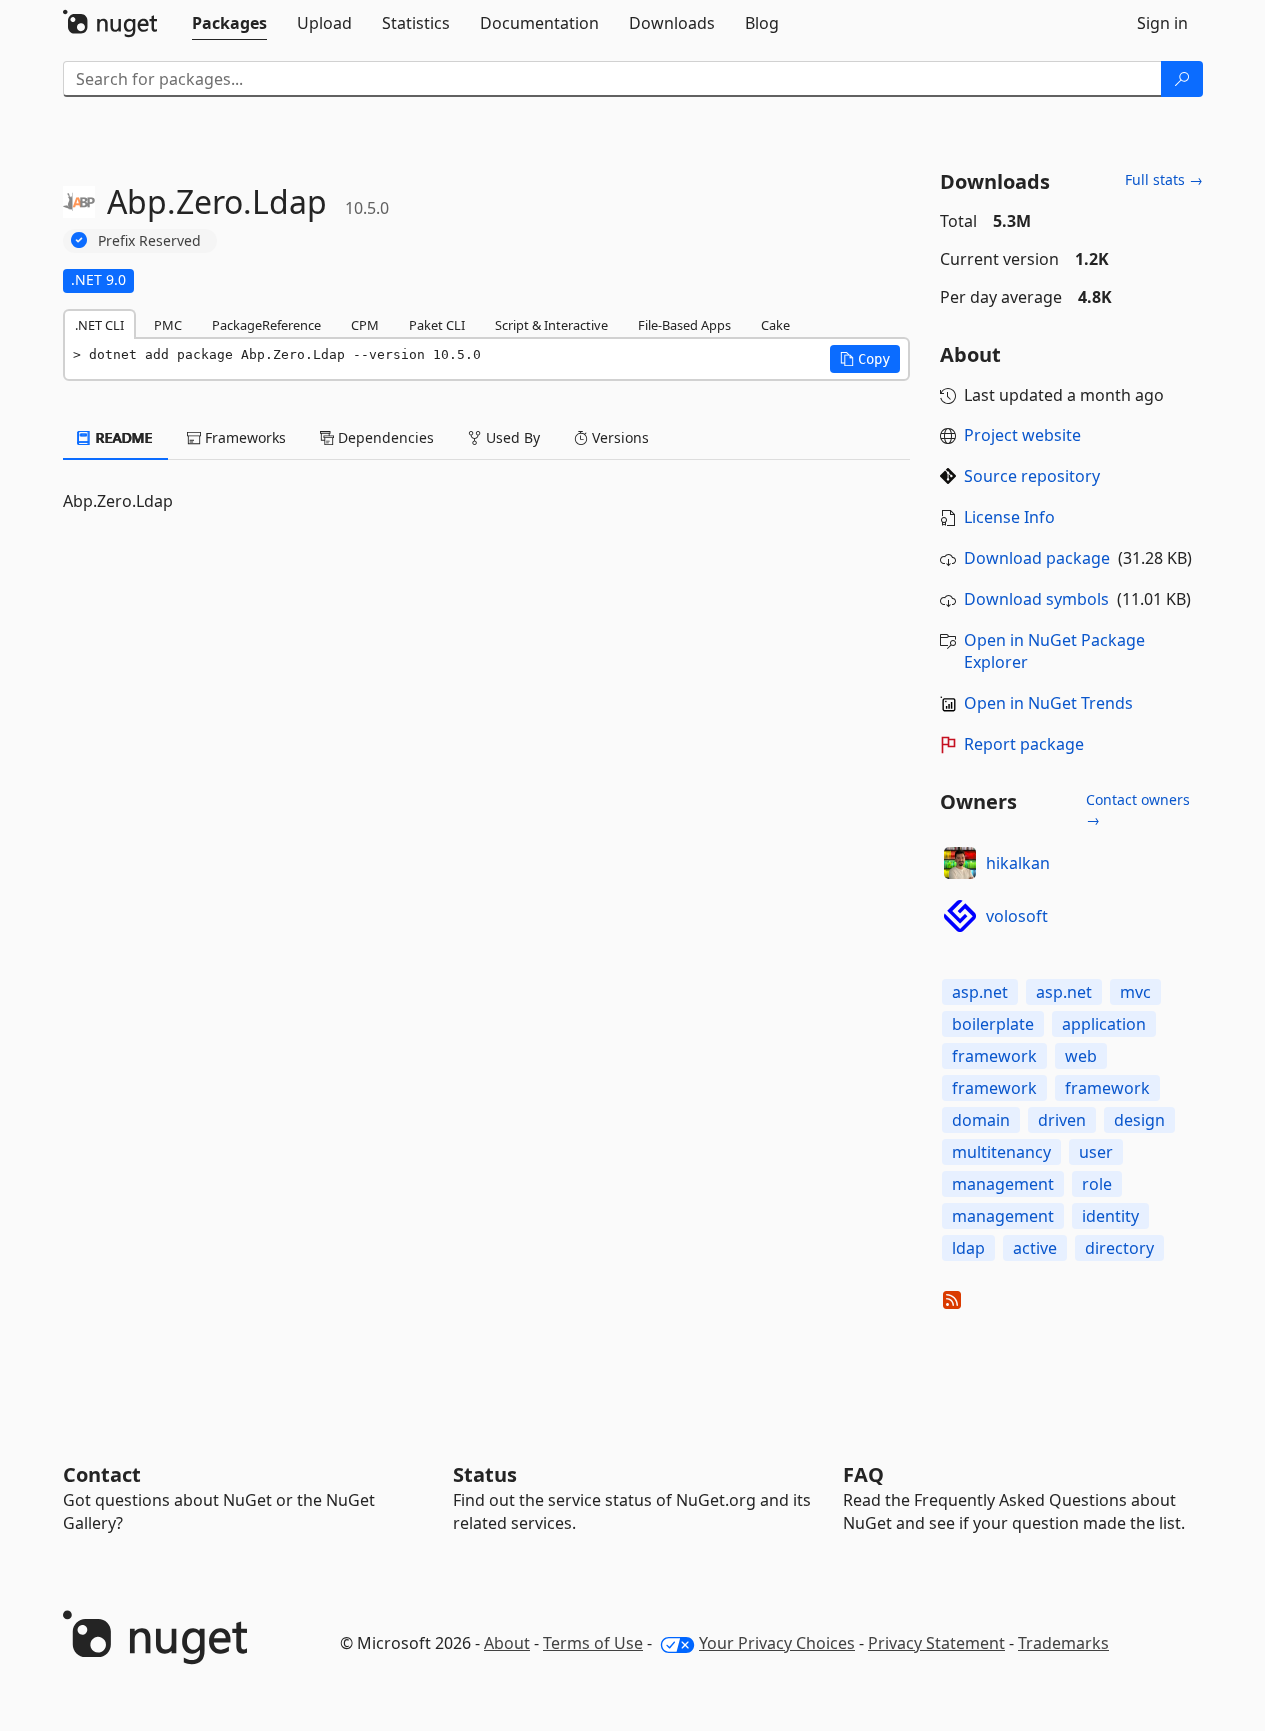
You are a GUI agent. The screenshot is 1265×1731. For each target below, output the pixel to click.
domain (981, 1120)
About (507, 1643)
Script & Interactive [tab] (551, 325)
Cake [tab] (775, 325)
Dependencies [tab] (384, 437)
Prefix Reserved (149, 240)
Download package (1037, 558)
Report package (1024, 744)
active (1035, 1248)
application (1104, 1024)
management (1003, 1184)
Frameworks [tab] (243, 437)
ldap (968, 1248)
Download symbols (1036, 599)
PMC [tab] (168, 325)
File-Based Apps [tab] (684, 325)
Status (485, 1474)
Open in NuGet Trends (1048, 703)
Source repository (1032, 476)
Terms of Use (593, 1643)
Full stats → (1164, 179)
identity (1110, 1216)
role (1097, 1184)
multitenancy (1001, 1152)
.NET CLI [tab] (99, 325)
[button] (865, 359)
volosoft (1017, 916)
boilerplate (993, 1024)
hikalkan (1018, 863)
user (1096, 1152)
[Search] (1182, 79)
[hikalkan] (960, 863)
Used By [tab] (511, 437)
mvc (1135, 992)
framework (994, 1056)
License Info (1009, 517)
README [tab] (122, 437)
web (1081, 1056)
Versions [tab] (618, 437)
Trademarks (1063, 1643)
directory (1119, 1248)
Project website (1022, 435)
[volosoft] (960, 916)
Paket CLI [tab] (437, 325)
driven (1062, 1120)
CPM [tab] (365, 325)
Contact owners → (1138, 809)
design (1139, 1120)
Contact (102, 1474)
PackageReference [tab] (266, 325)
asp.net (980, 992)
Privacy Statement (936, 1643)
